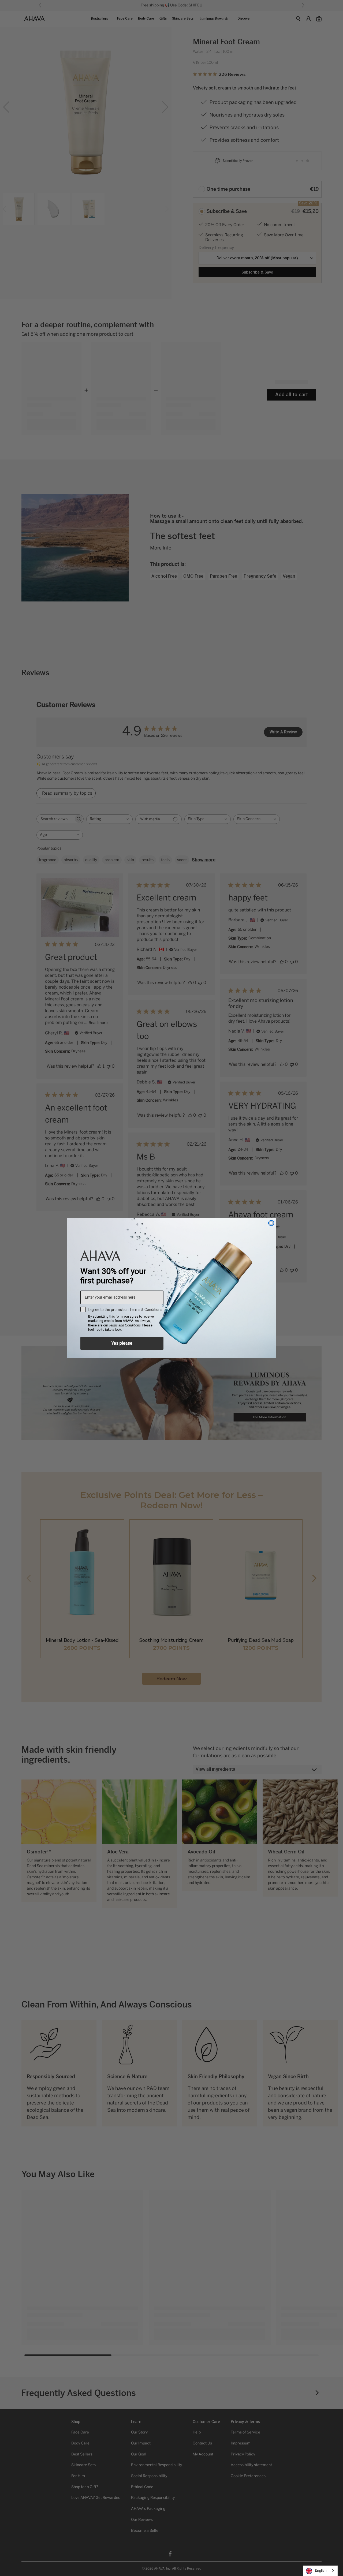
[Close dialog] (271, 1223)
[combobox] (320, 2571)
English (321, 2571)
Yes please (122, 1343)
